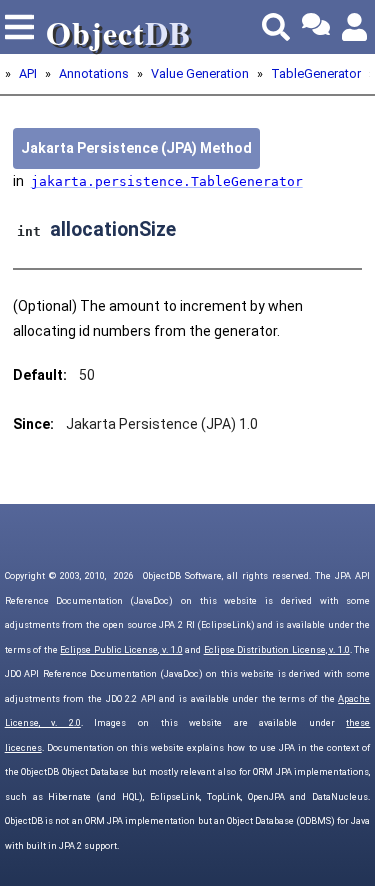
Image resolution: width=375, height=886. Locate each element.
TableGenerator (316, 73)
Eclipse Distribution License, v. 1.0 (277, 650)
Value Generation (200, 73)
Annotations (94, 73)
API (28, 73)
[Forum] (316, 27)
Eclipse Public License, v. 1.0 (121, 650)
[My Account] (356, 27)
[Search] (276, 27)
